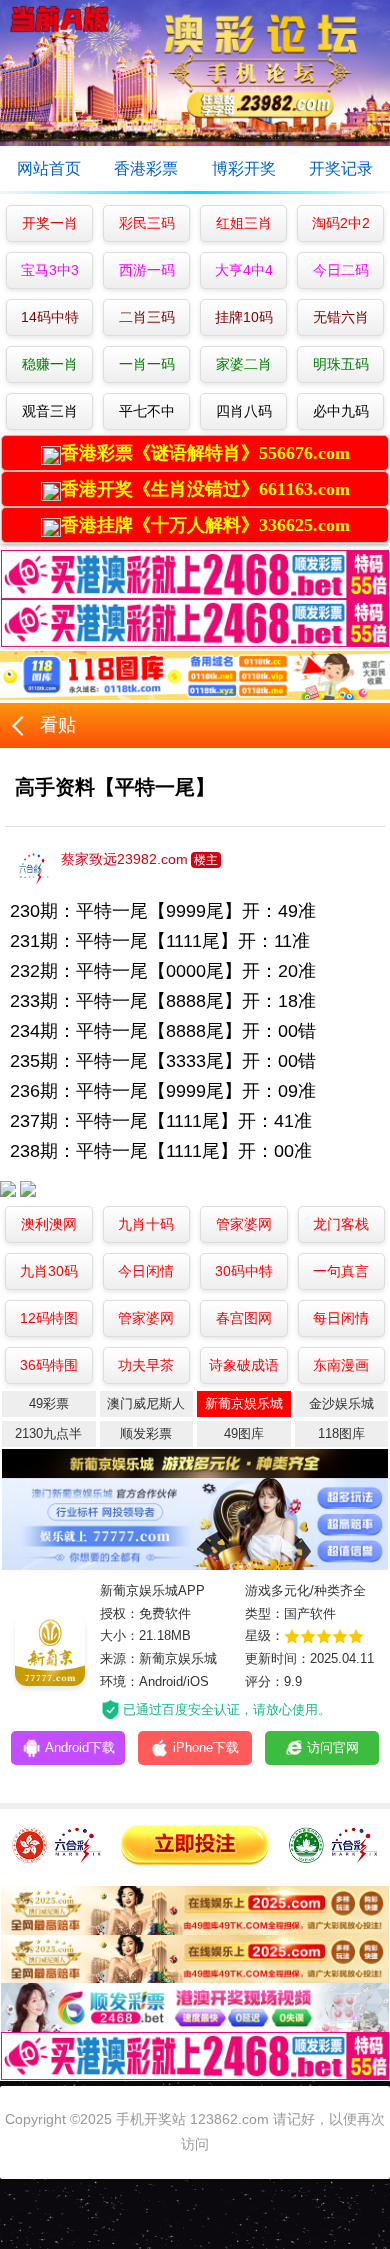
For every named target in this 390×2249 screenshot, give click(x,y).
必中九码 (341, 411)
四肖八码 (244, 411)
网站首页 (49, 168)
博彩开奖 (244, 168)
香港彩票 (146, 168)
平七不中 (147, 411)
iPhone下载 (248, 1747)
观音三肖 (50, 411)
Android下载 (122, 1747)
